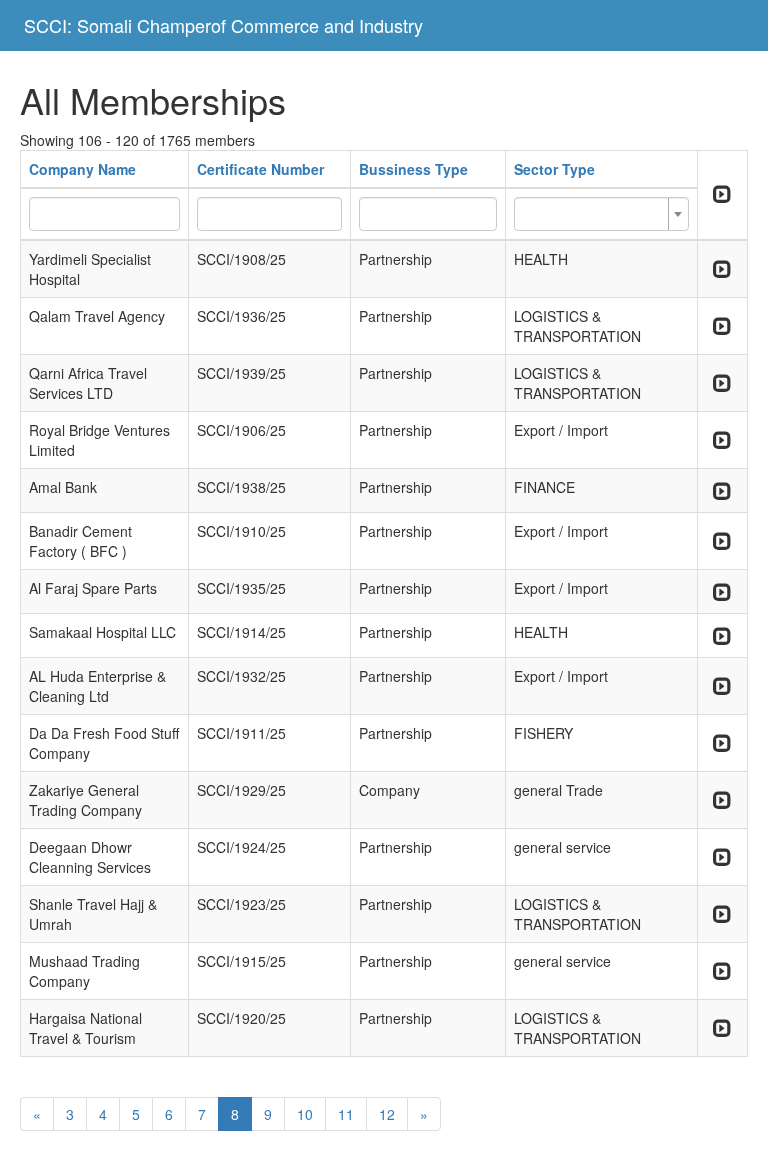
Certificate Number (260, 169)
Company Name (82, 169)
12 (387, 1114)
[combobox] (601, 214)
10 (305, 1114)
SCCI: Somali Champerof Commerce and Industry (223, 25)
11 (346, 1114)
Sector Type (554, 169)
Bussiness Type (413, 169)
